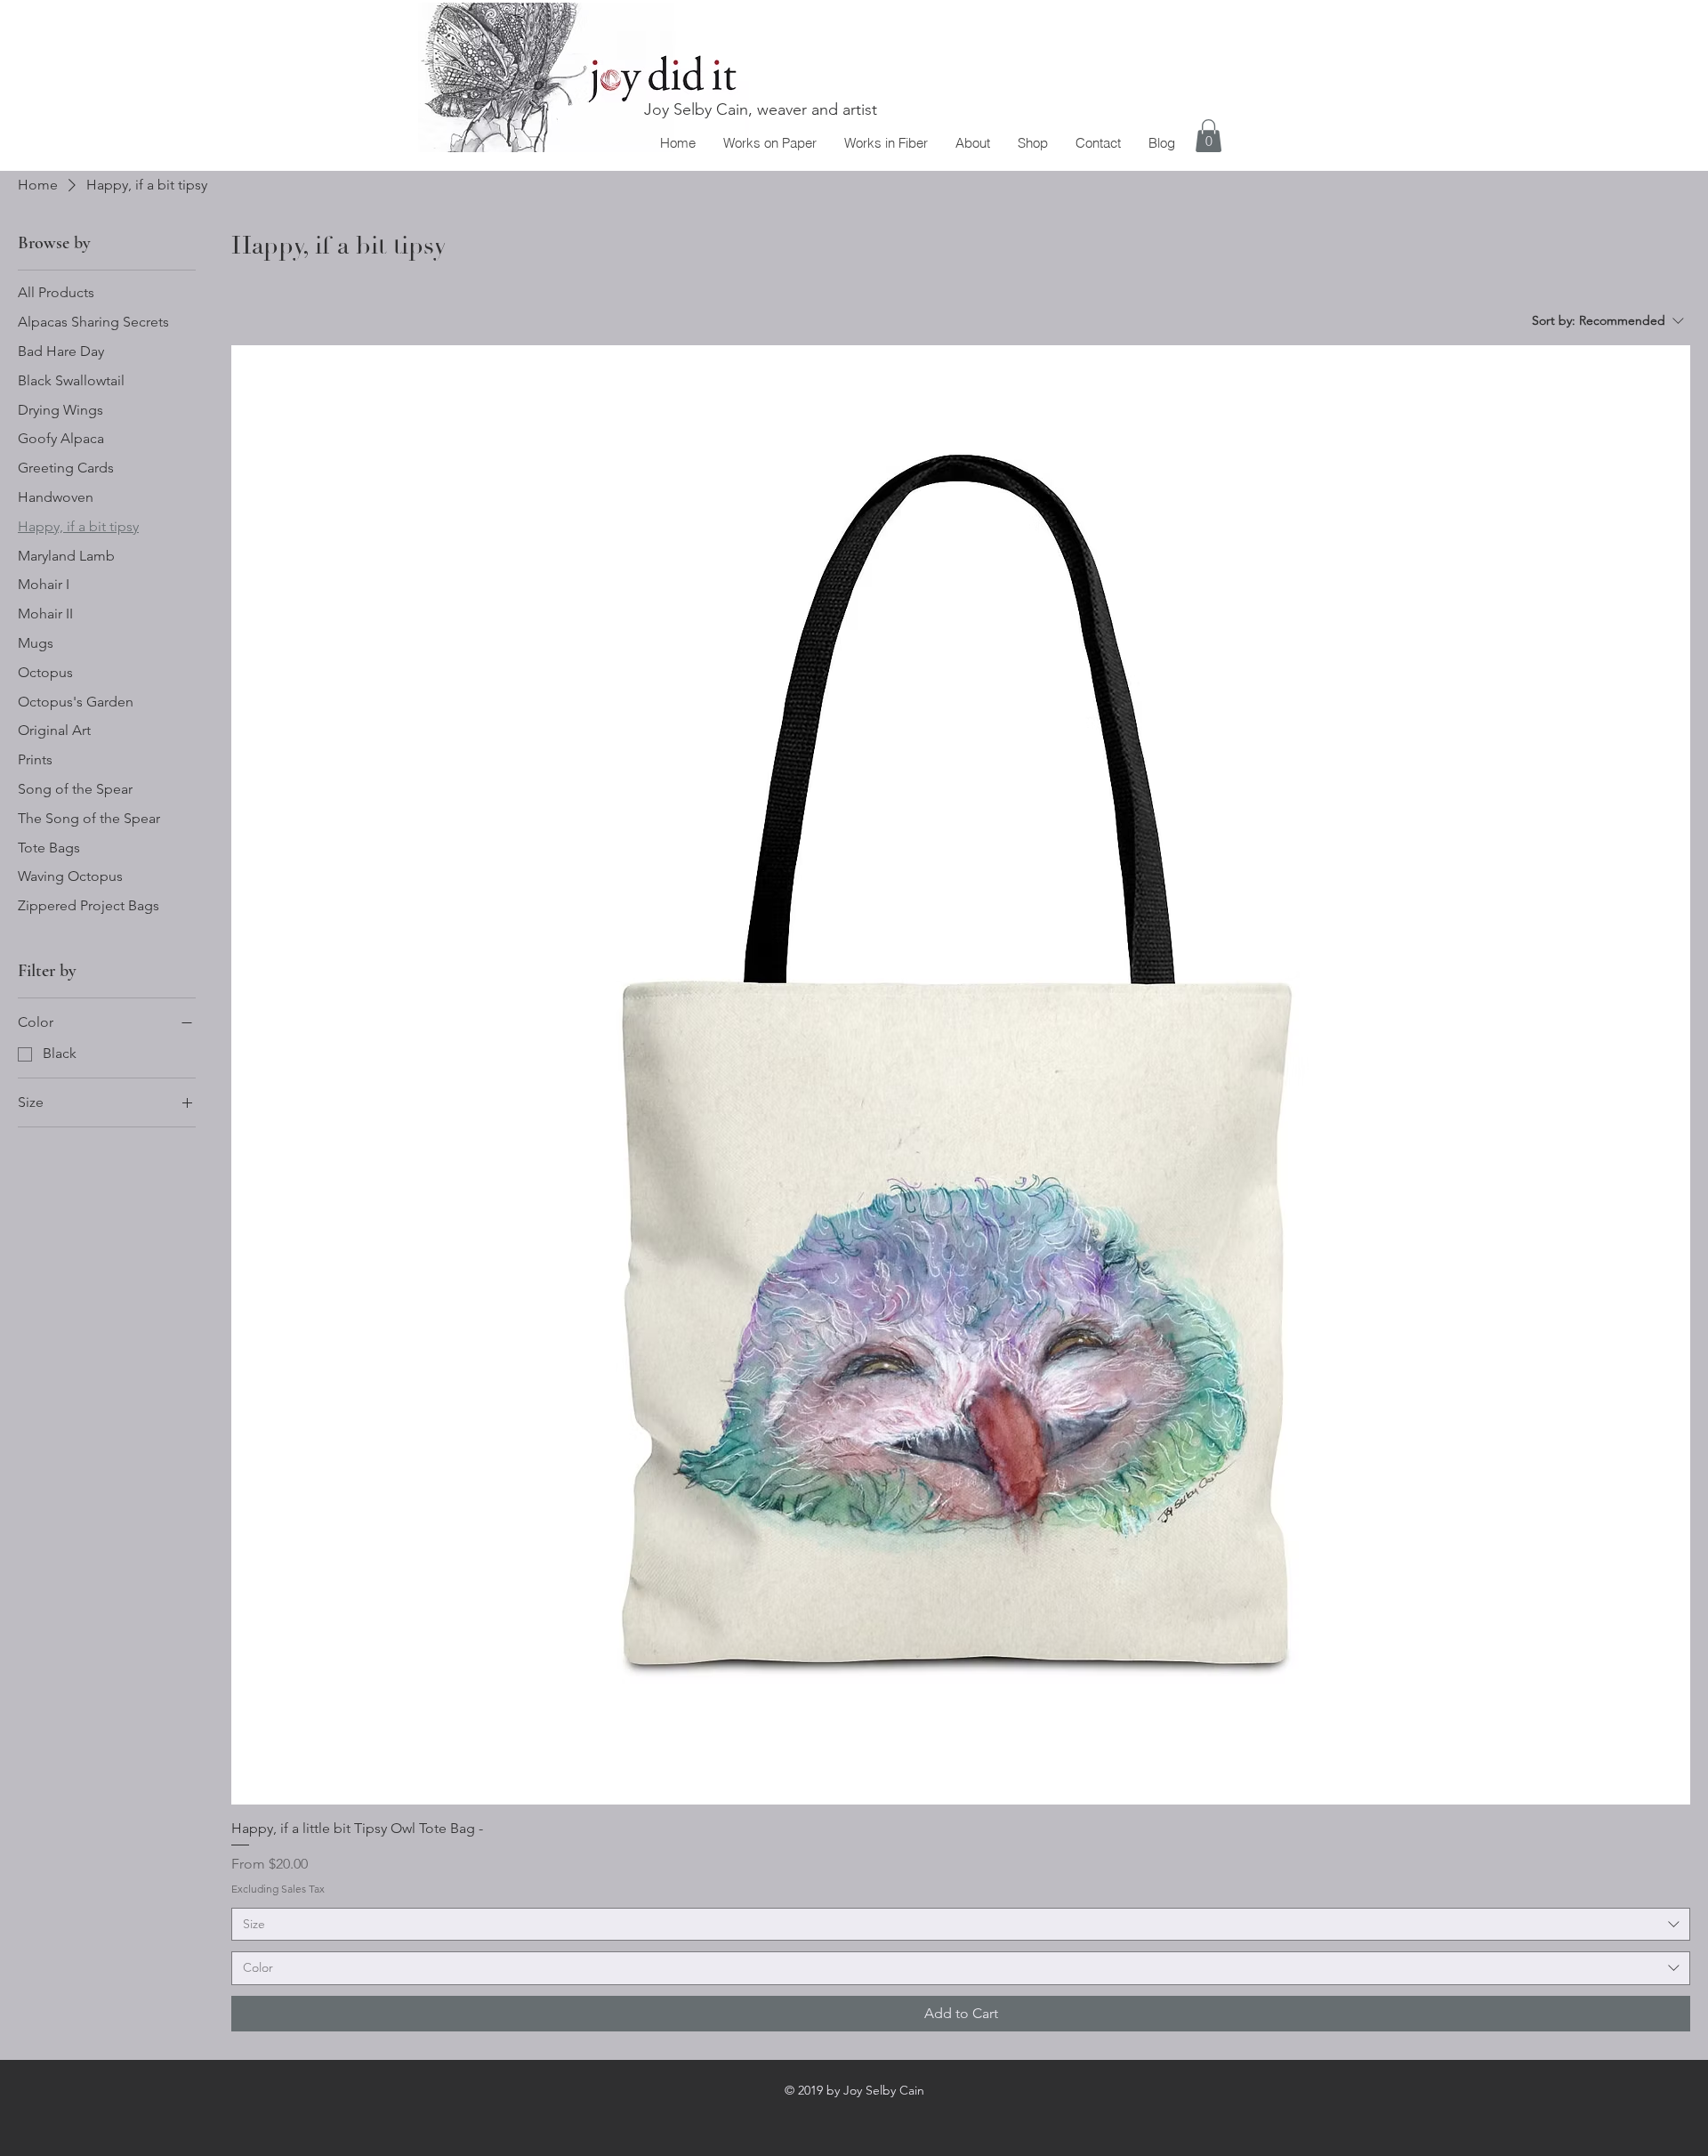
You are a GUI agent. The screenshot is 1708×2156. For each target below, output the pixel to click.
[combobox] (961, 1925)
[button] (1208, 136)
